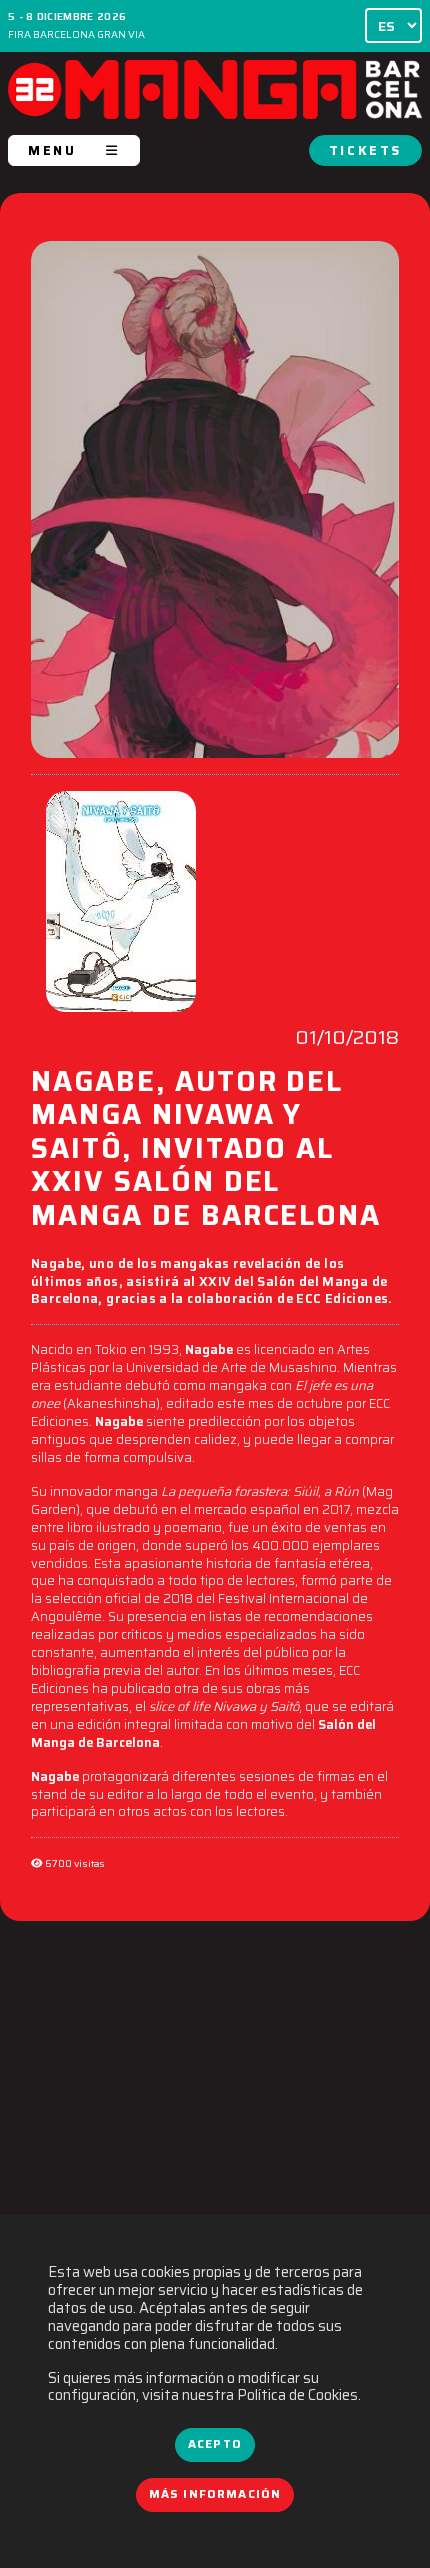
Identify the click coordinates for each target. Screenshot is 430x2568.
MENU (52, 150)
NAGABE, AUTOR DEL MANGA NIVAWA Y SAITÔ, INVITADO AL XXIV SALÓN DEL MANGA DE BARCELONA (206, 1151)
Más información (215, 2494)
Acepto (215, 2444)
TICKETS (365, 150)
